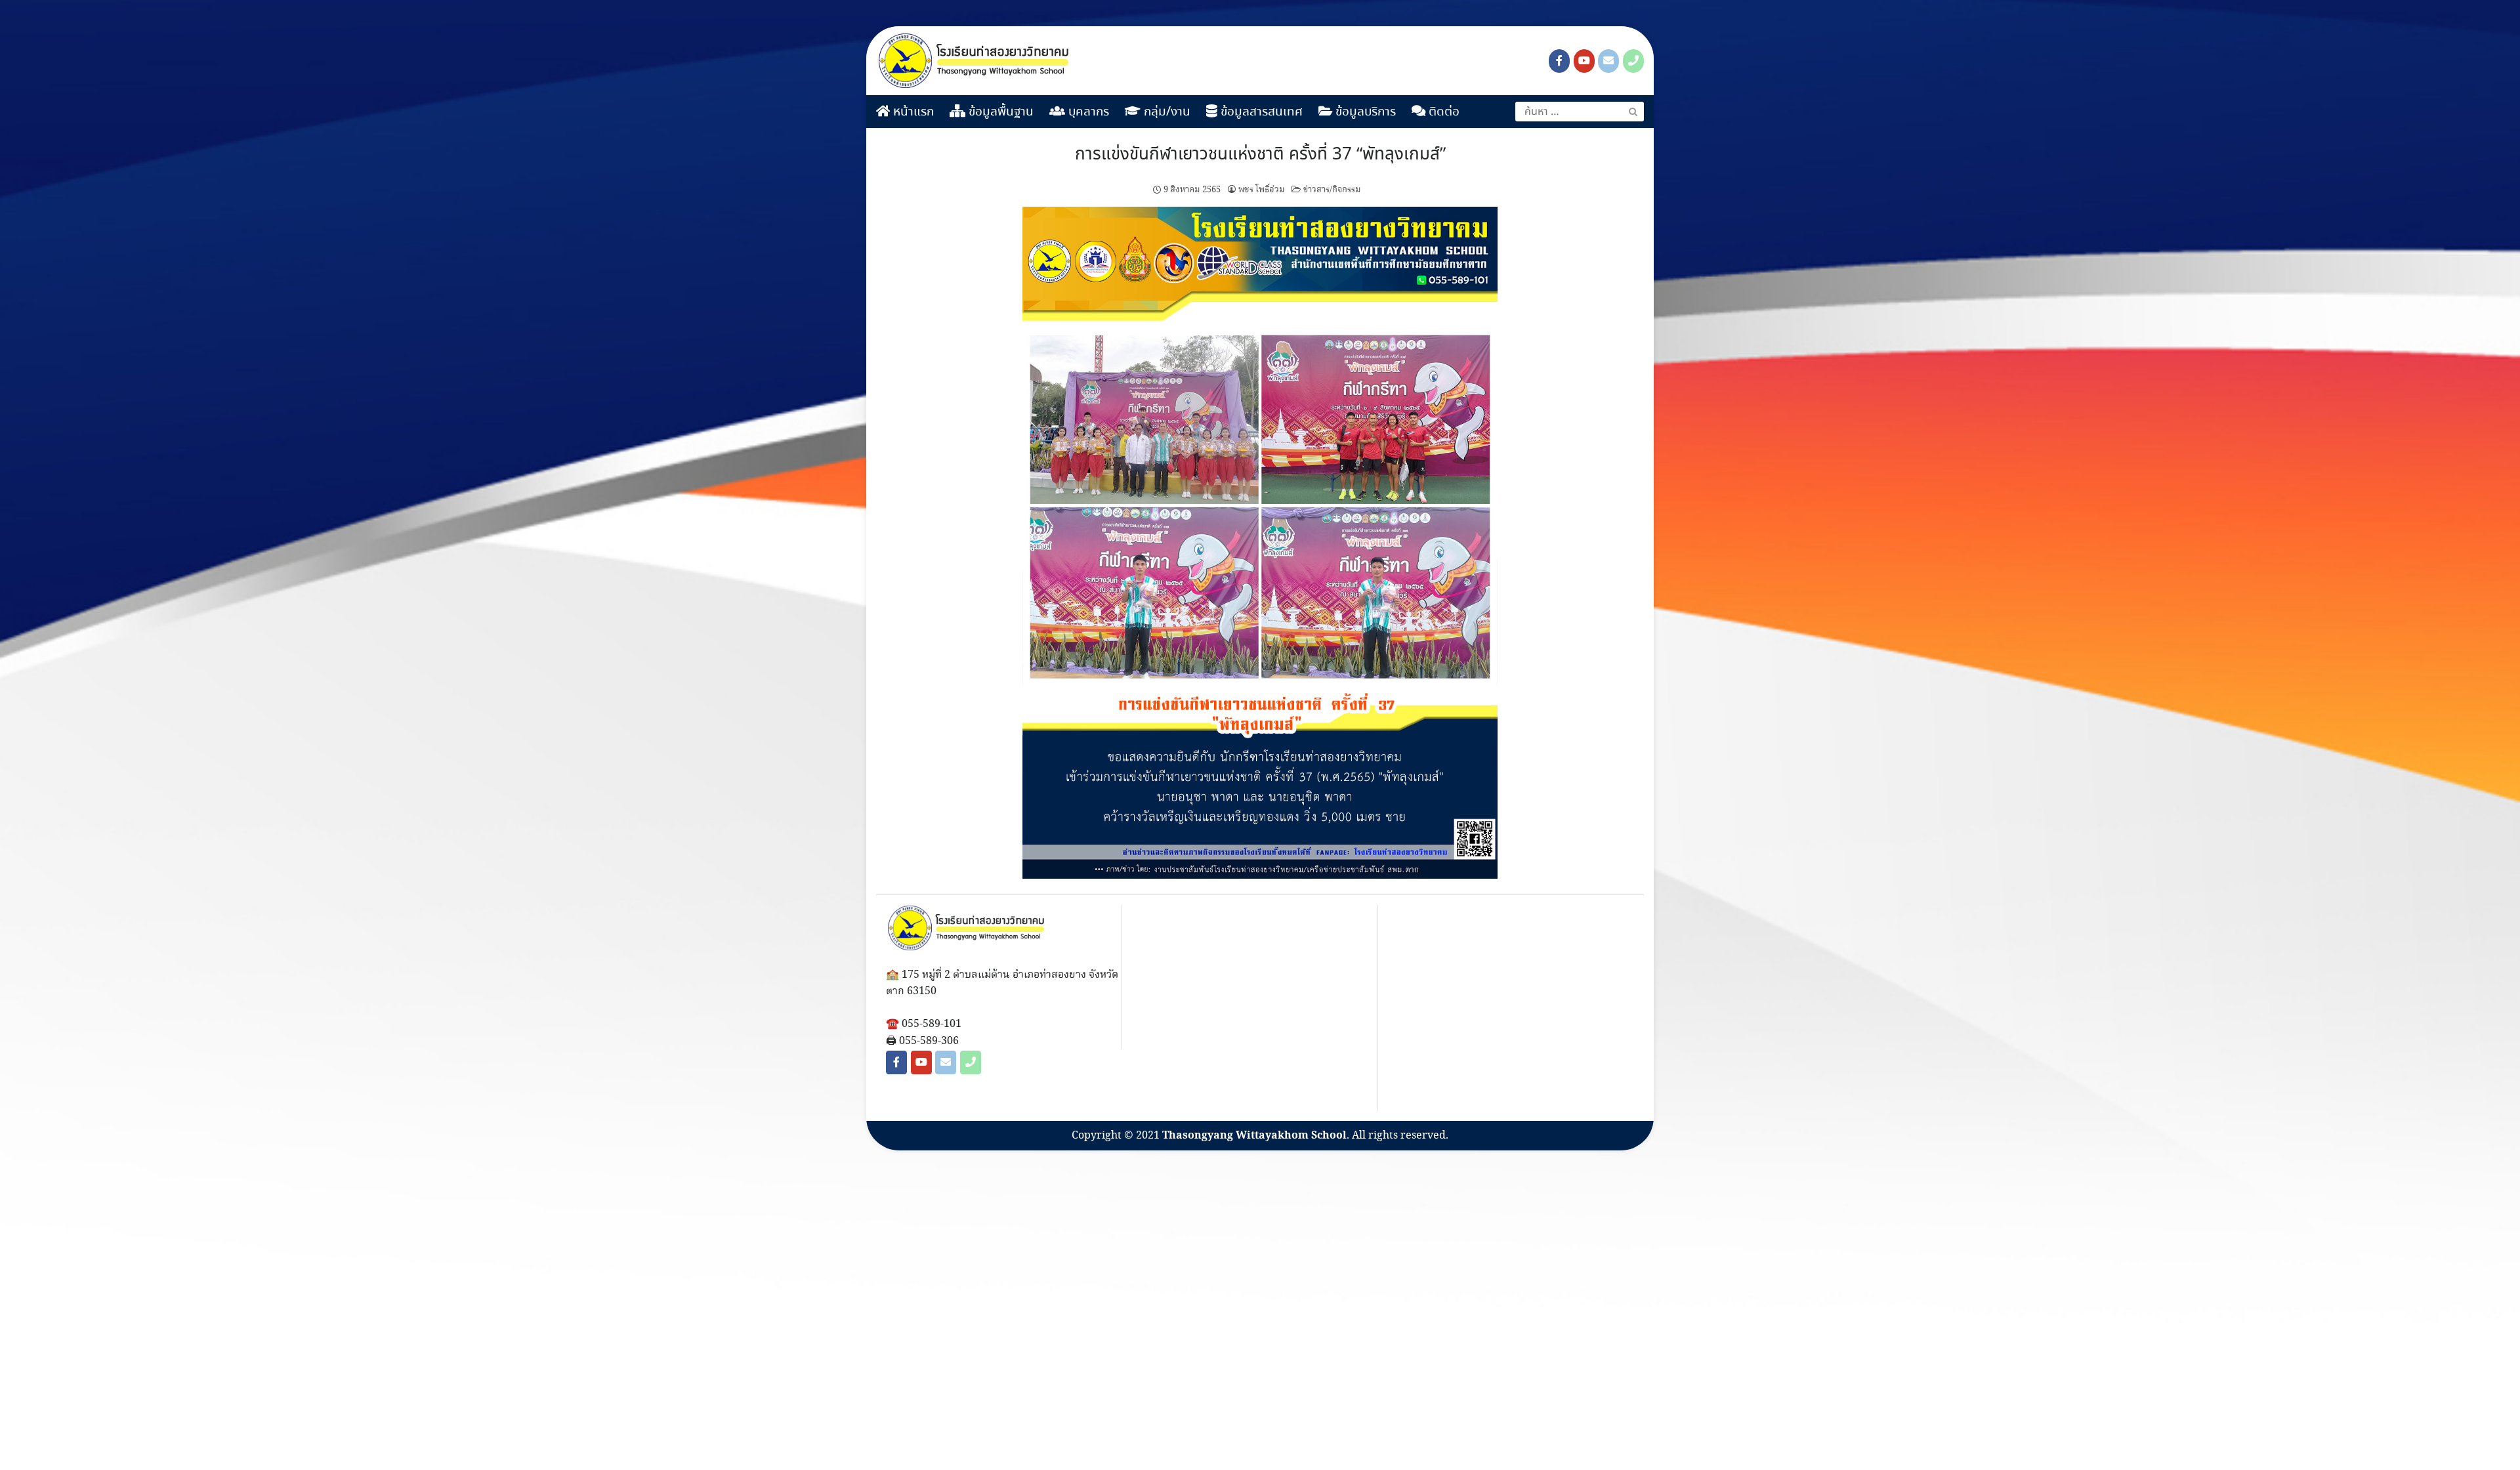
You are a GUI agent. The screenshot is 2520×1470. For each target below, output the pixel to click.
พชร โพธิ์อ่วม (1262, 190)
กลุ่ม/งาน (1165, 112)
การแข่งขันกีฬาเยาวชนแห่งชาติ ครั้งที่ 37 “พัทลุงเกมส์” (1260, 155)
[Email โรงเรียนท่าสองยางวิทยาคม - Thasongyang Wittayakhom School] (1608, 61)
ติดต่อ (1442, 112)
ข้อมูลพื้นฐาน (999, 112)
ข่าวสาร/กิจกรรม (1332, 190)
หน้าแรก (912, 112)
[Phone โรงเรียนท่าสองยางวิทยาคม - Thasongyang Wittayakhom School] (1633, 61)
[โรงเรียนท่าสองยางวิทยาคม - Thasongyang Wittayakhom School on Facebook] (1559, 61)
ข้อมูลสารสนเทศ (1260, 112)
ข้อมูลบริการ (1364, 112)
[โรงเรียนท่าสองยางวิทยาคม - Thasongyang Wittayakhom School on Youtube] (1584, 61)
